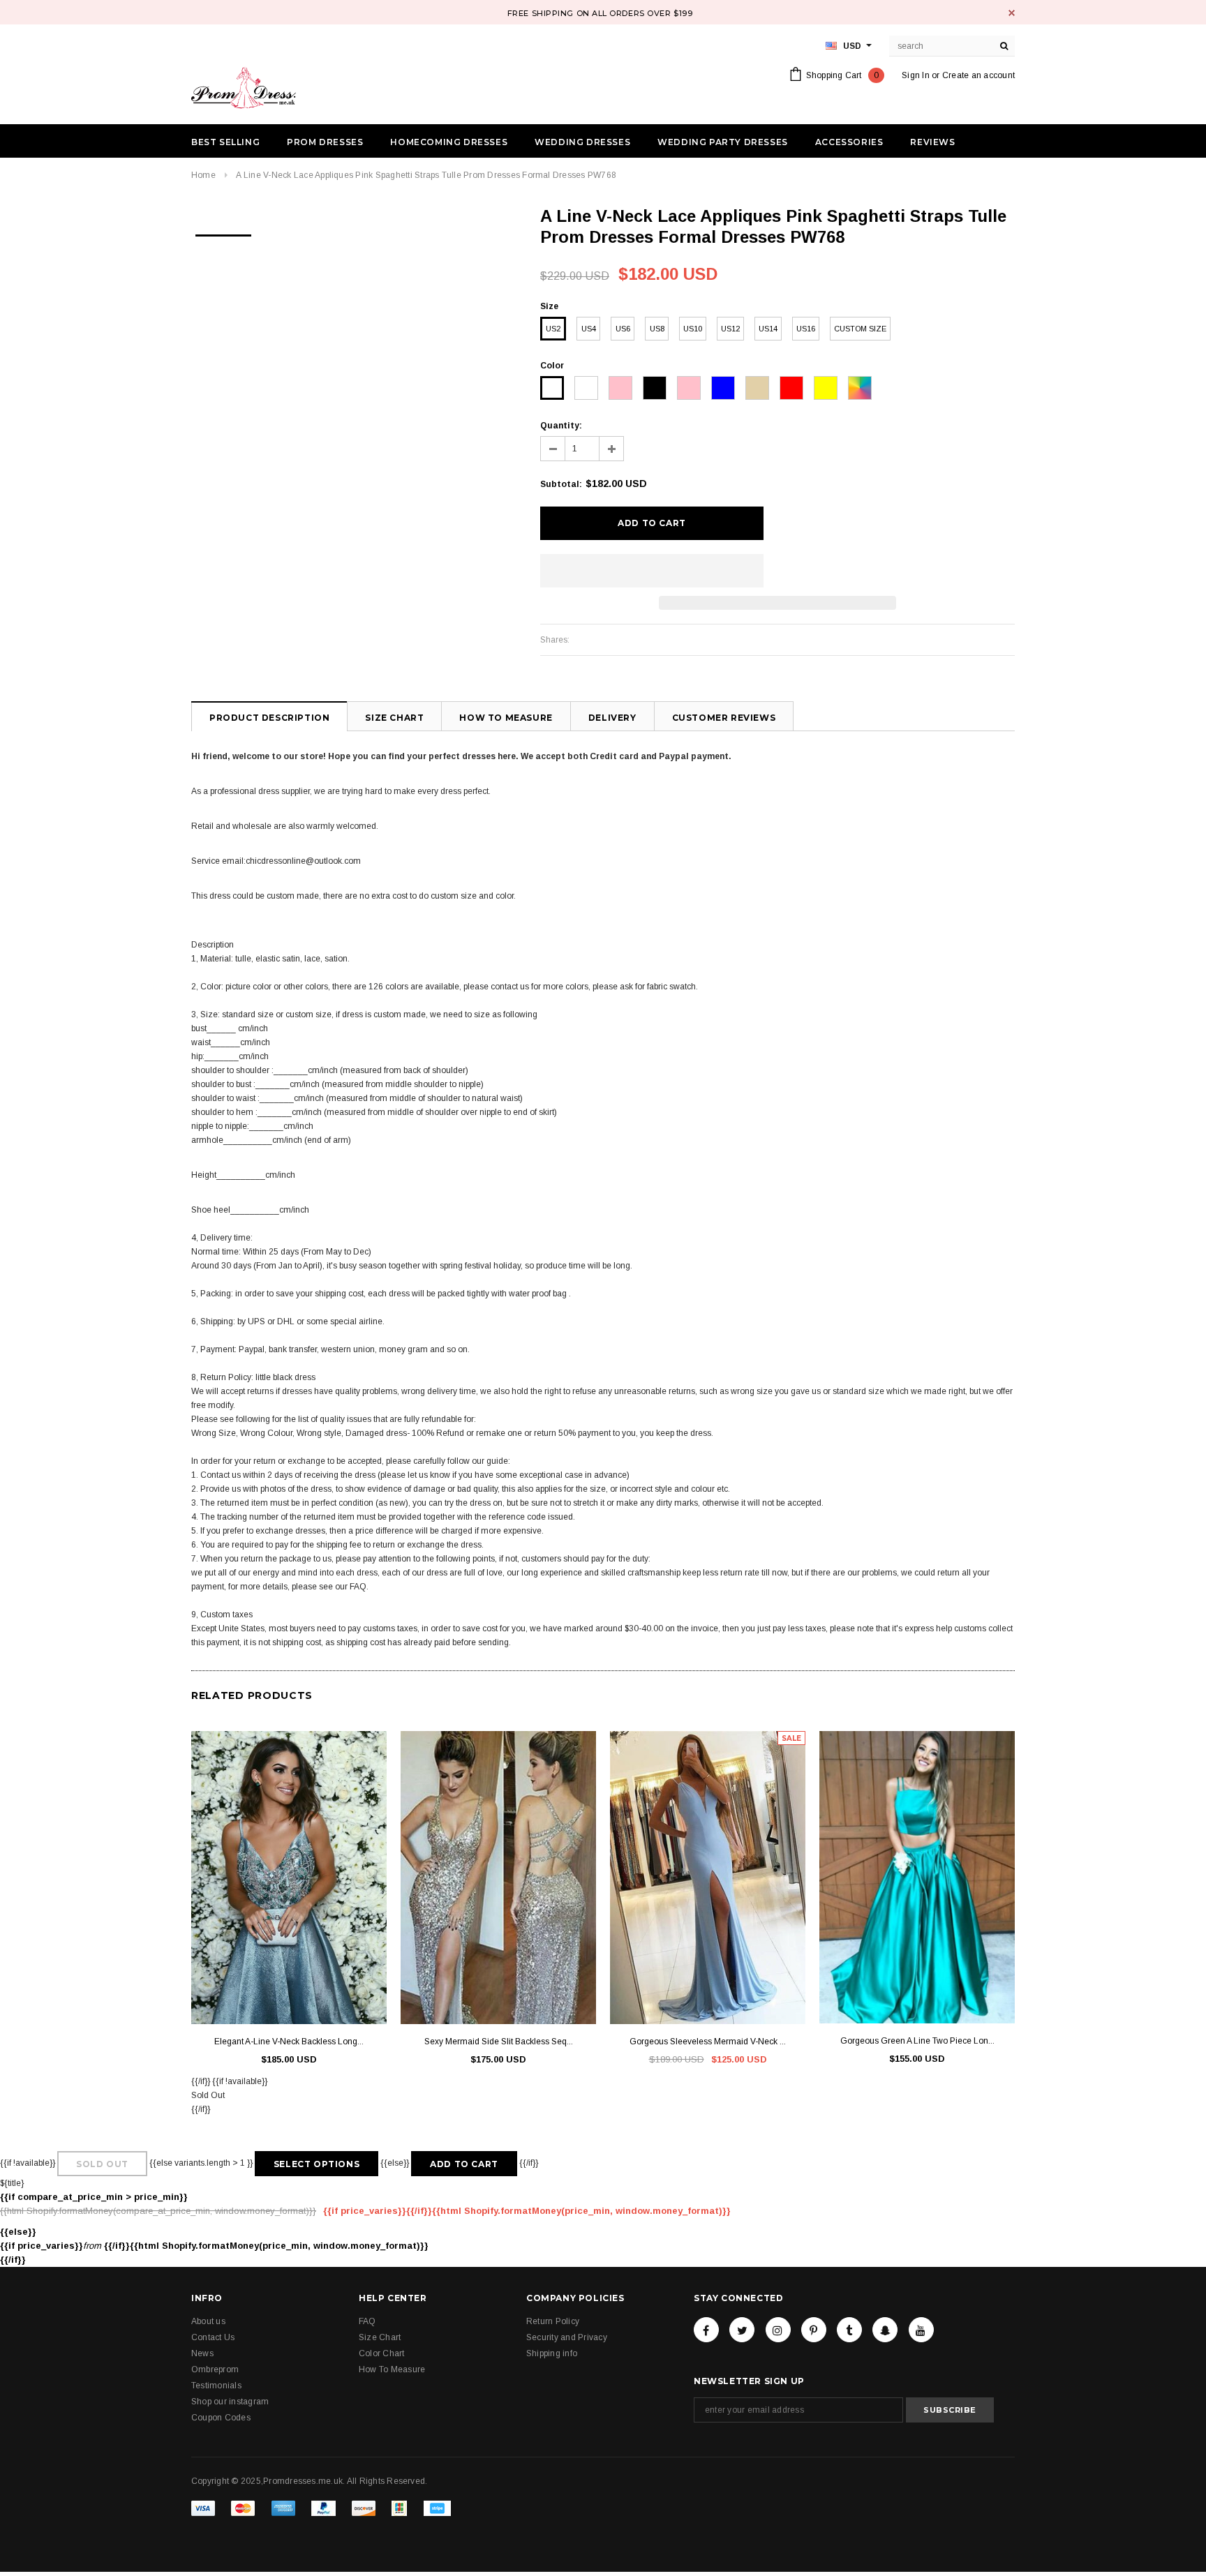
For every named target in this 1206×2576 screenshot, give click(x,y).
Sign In (916, 75)
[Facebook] (706, 2330)
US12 (730, 329)
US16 (806, 329)
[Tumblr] (849, 2330)
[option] (223, 231)
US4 (589, 329)
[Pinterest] (814, 2330)
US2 (553, 329)
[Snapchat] (885, 2330)
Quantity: (561, 426)
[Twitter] (742, 2330)
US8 (657, 329)
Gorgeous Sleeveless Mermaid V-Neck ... (708, 2042)
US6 (623, 329)
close (1012, 13)
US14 (768, 329)
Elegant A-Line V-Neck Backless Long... (289, 2042)
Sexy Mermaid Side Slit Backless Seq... (499, 2042)
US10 (693, 329)
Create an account (978, 75)
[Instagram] (778, 2330)
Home (203, 175)
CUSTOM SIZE (860, 329)
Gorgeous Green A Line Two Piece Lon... (917, 2041)
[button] (652, 571)
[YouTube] (921, 2330)
